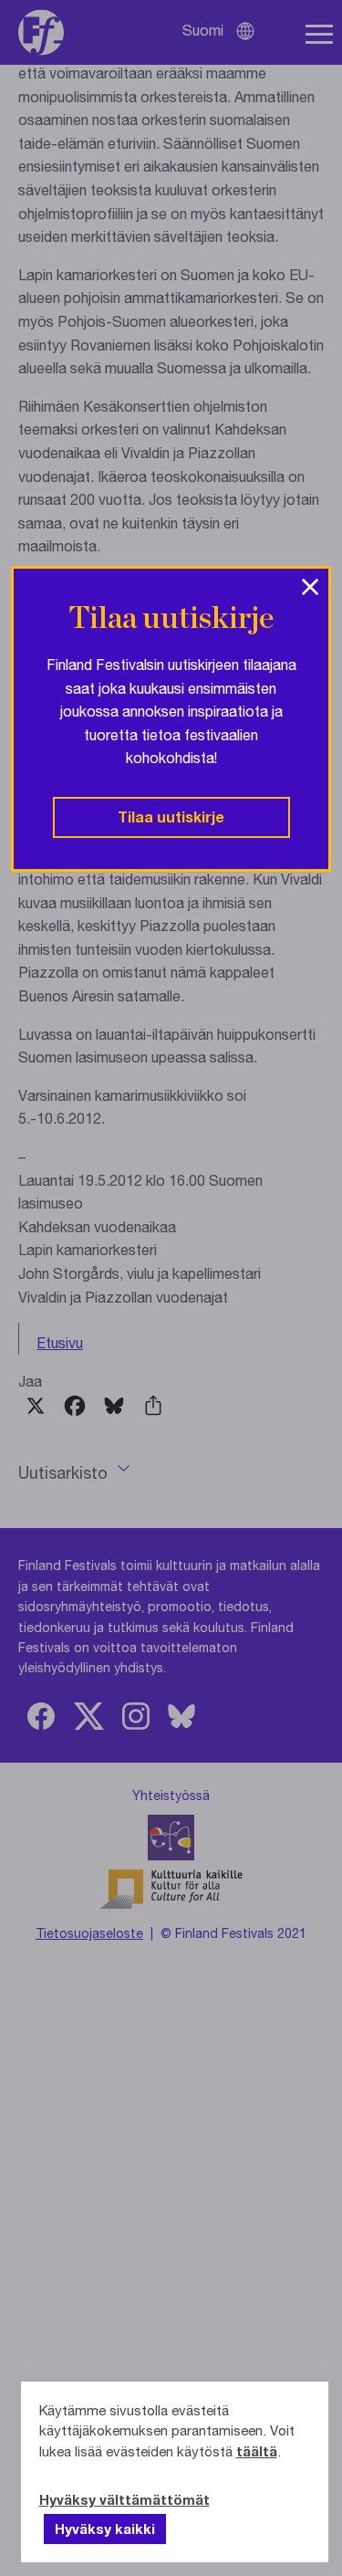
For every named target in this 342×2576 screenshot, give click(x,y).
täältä (257, 2451)
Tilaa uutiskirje (171, 817)
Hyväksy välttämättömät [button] (124, 2499)
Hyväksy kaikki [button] (105, 2529)
